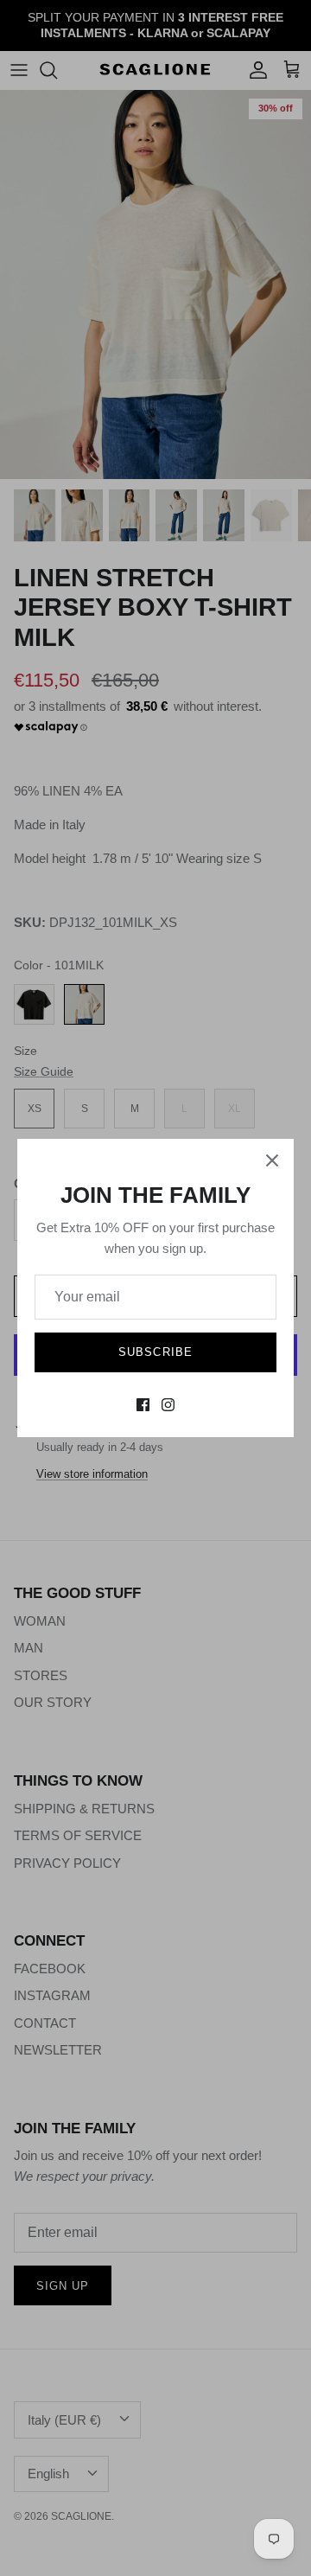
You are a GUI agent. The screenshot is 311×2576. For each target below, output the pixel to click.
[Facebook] (143, 1405)
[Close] (272, 1160)
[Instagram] (168, 1405)
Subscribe (155, 1352)
